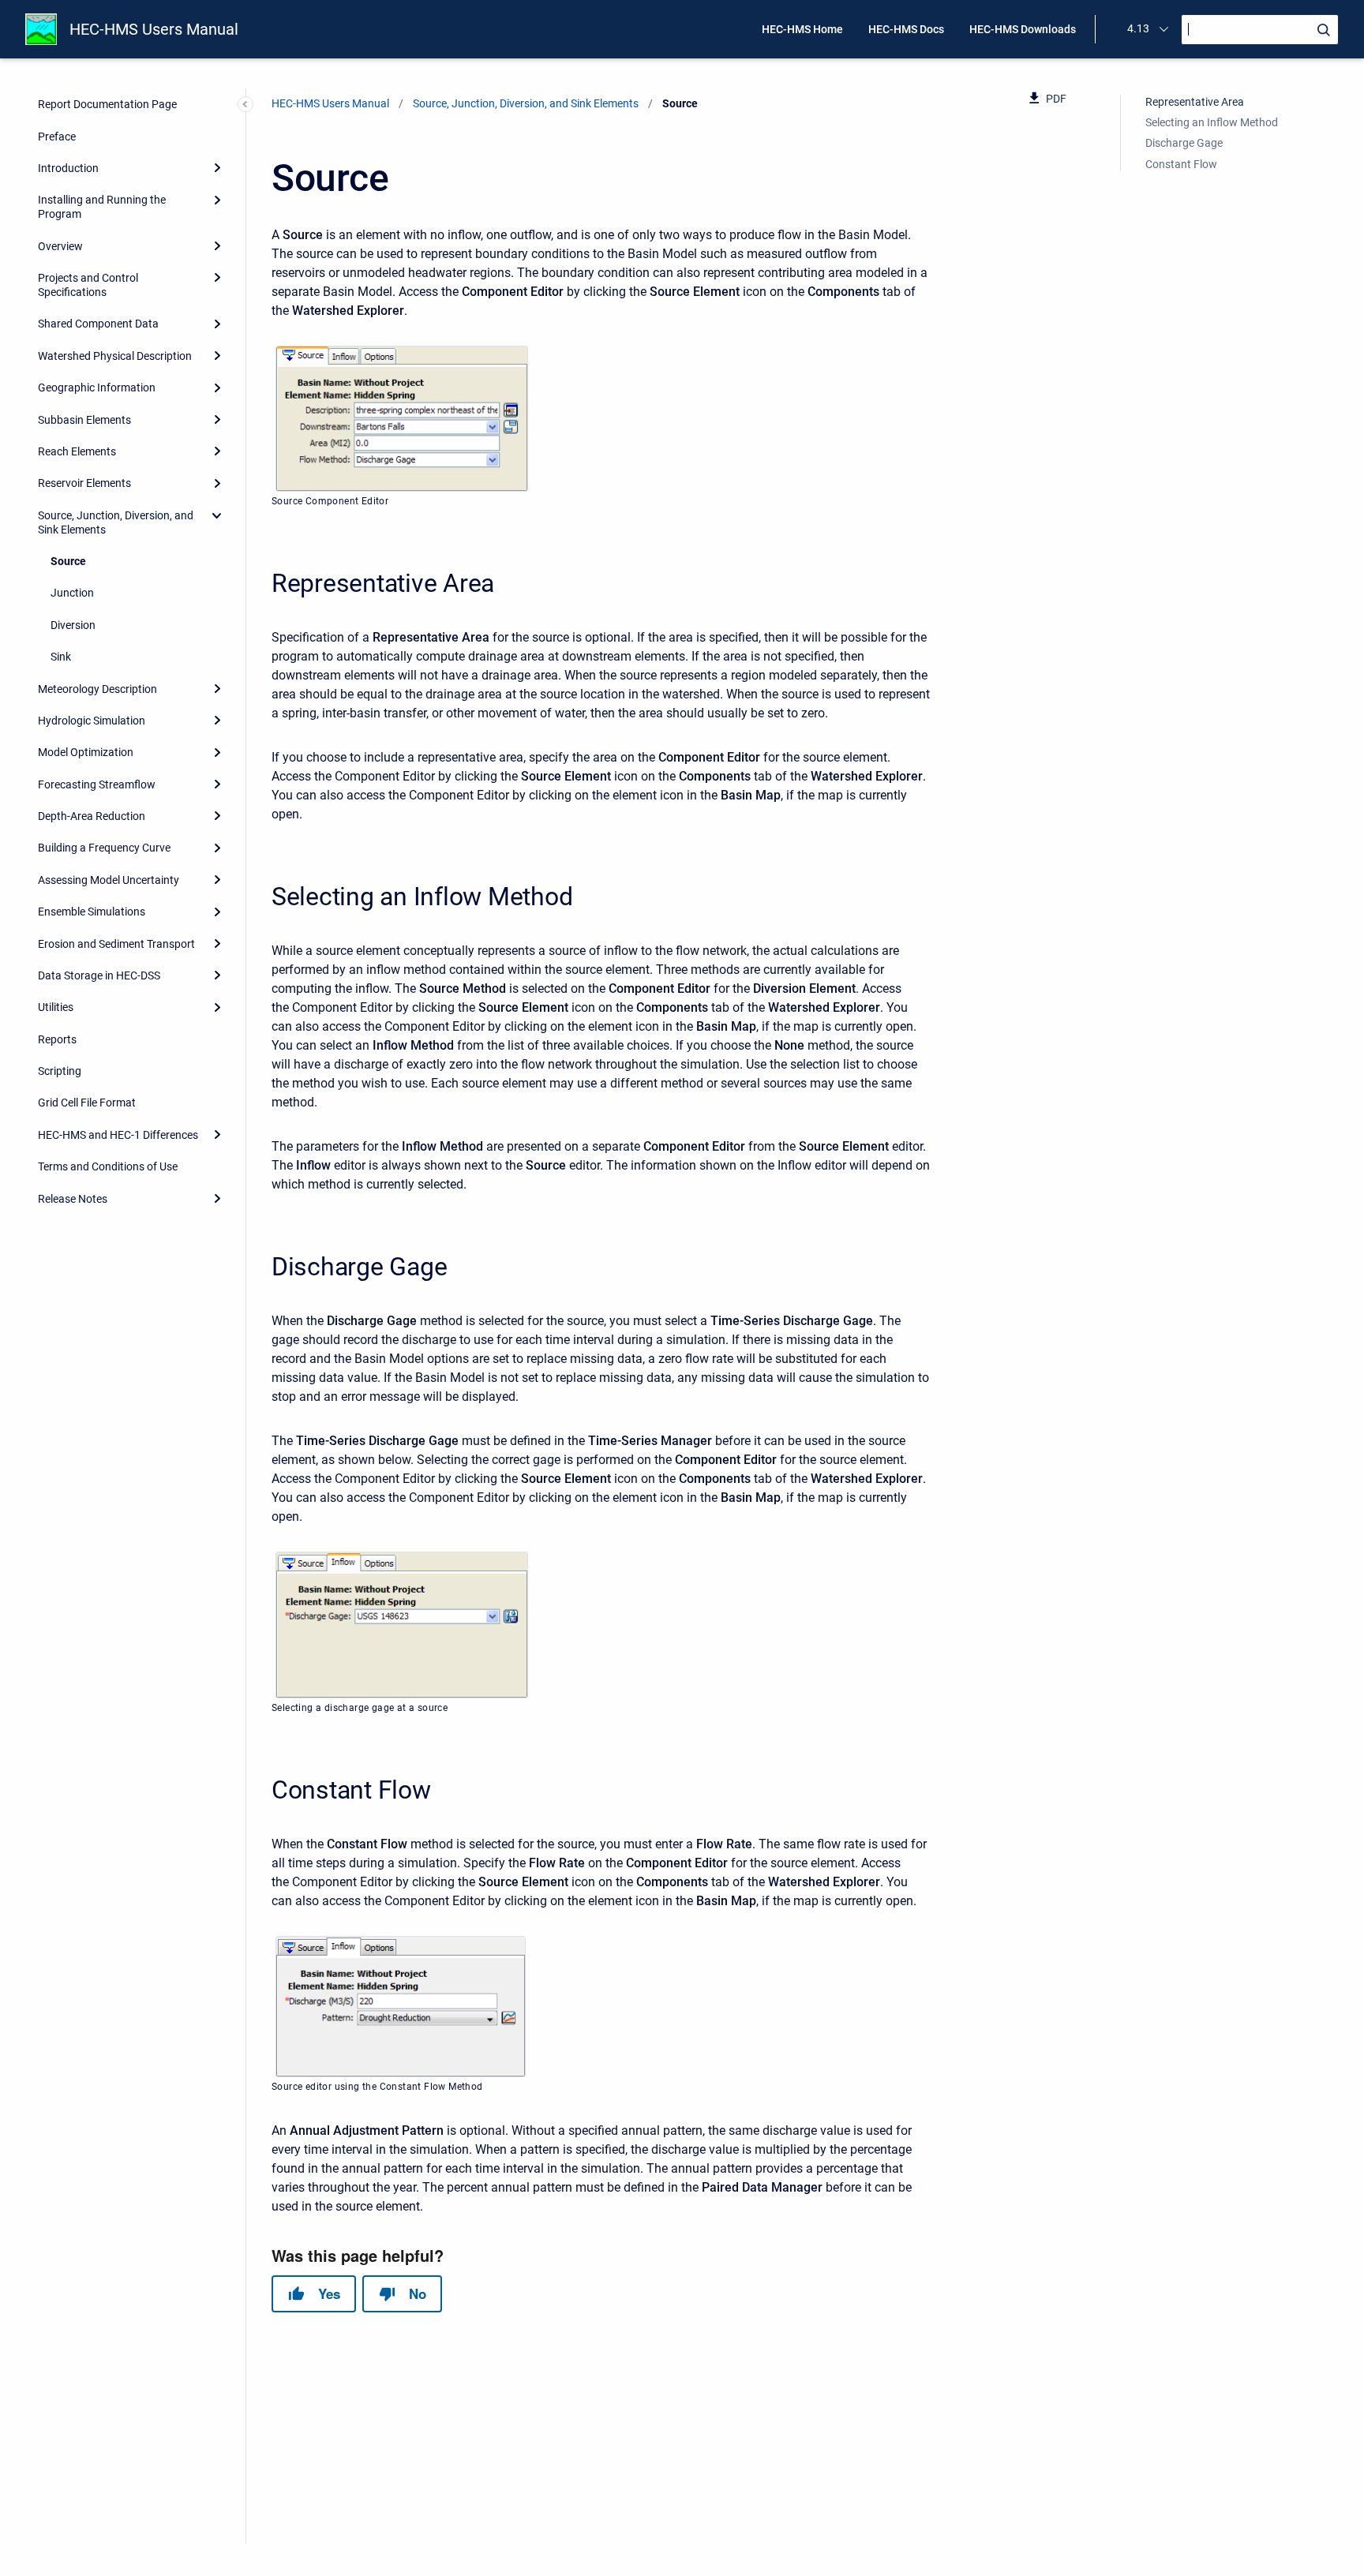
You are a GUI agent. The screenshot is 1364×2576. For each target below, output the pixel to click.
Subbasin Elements (84, 420)
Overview (60, 246)
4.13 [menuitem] (1138, 28)
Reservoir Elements (84, 483)
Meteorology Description (97, 689)
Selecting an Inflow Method (1212, 122)
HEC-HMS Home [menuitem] (802, 29)
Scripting (60, 1071)
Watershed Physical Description (115, 356)
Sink (61, 657)
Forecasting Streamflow (97, 784)
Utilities (56, 1007)
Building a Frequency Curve (104, 848)
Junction (72, 593)
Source (68, 561)
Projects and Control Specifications (88, 285)
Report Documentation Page (107, 104)
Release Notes (73, 1199)
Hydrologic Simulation (92, 721)
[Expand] (217, 168)
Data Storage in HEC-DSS (99, 975)
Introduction (68, 168)
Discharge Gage (1184, 143)
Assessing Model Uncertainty (109, 880)
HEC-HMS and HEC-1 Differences (118, 1135)
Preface (57, 137)
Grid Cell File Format (87, 1103)
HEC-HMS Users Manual (154, 29)
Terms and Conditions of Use (108, 1166)
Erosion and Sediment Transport (116, 944)
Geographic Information (97, 388)
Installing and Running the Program (102, 207)
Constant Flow (1181, 164)
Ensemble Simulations (92, 912)
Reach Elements (77, 451)
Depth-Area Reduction (92, 816)
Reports (57, 1039)
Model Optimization (86, 752)
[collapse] (217, 515)
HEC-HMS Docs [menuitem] (906, 29)
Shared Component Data (98, 324)
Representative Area (1195, 102)
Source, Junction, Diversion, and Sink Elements (116, 522)
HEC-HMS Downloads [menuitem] (1023, 29)
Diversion (73, 625)
